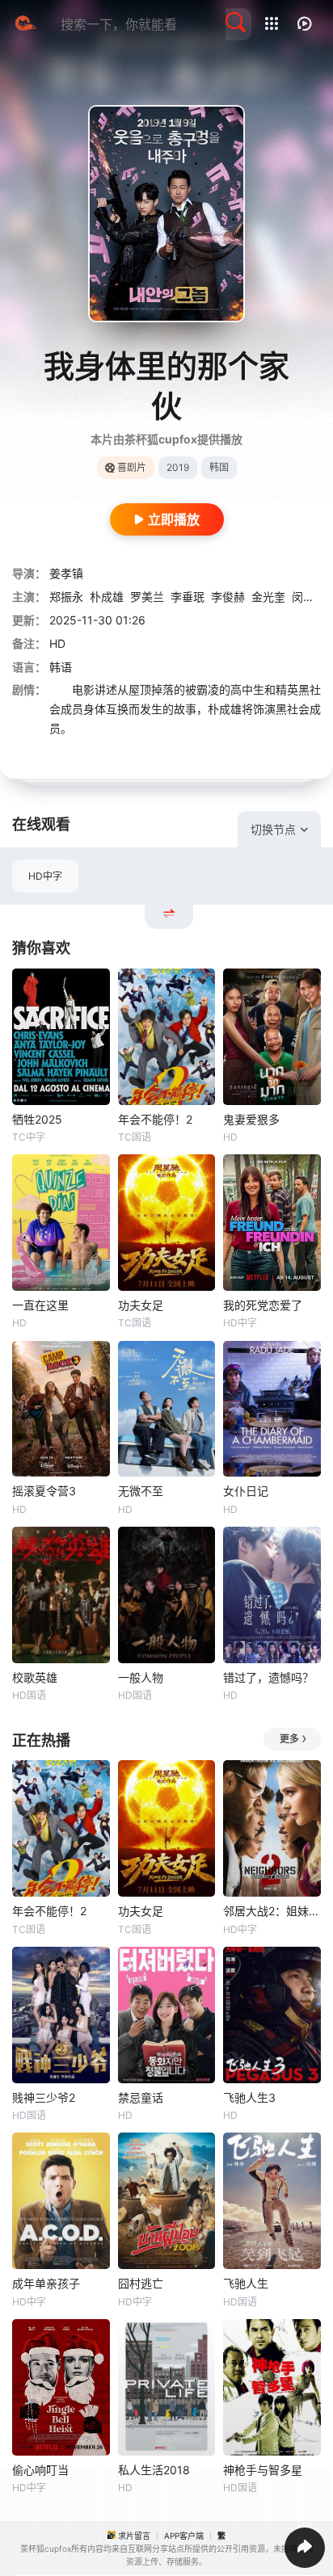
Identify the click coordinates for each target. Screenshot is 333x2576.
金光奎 (268, 597)
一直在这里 (40, 1305)
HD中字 (45, 876)
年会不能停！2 (155, 1119)
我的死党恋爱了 (263, 1305)
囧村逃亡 (141, 2283)
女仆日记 (246, 1491)
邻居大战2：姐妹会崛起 (272, 1911)
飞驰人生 (246, 2283)
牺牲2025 (37, 1119)
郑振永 (66, 597)
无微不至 (141, 1491)
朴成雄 (107, 597)
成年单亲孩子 (46, 2283)
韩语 (61, 667)
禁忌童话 (141, 2097)
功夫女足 (141, 1305)
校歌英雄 (35, 1677)
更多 (289, 1739)
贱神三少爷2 (44, 2097)
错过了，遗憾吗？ (268, 1677)
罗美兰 (147, 597)
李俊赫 (228, 597)
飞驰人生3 (249, 2097)
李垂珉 (188, 597)
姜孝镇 (66, 573)
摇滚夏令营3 (44, 1491)
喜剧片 (132, 467)
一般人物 (141, 1677)
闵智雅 (309, 597)
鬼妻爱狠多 (251, 1119)
